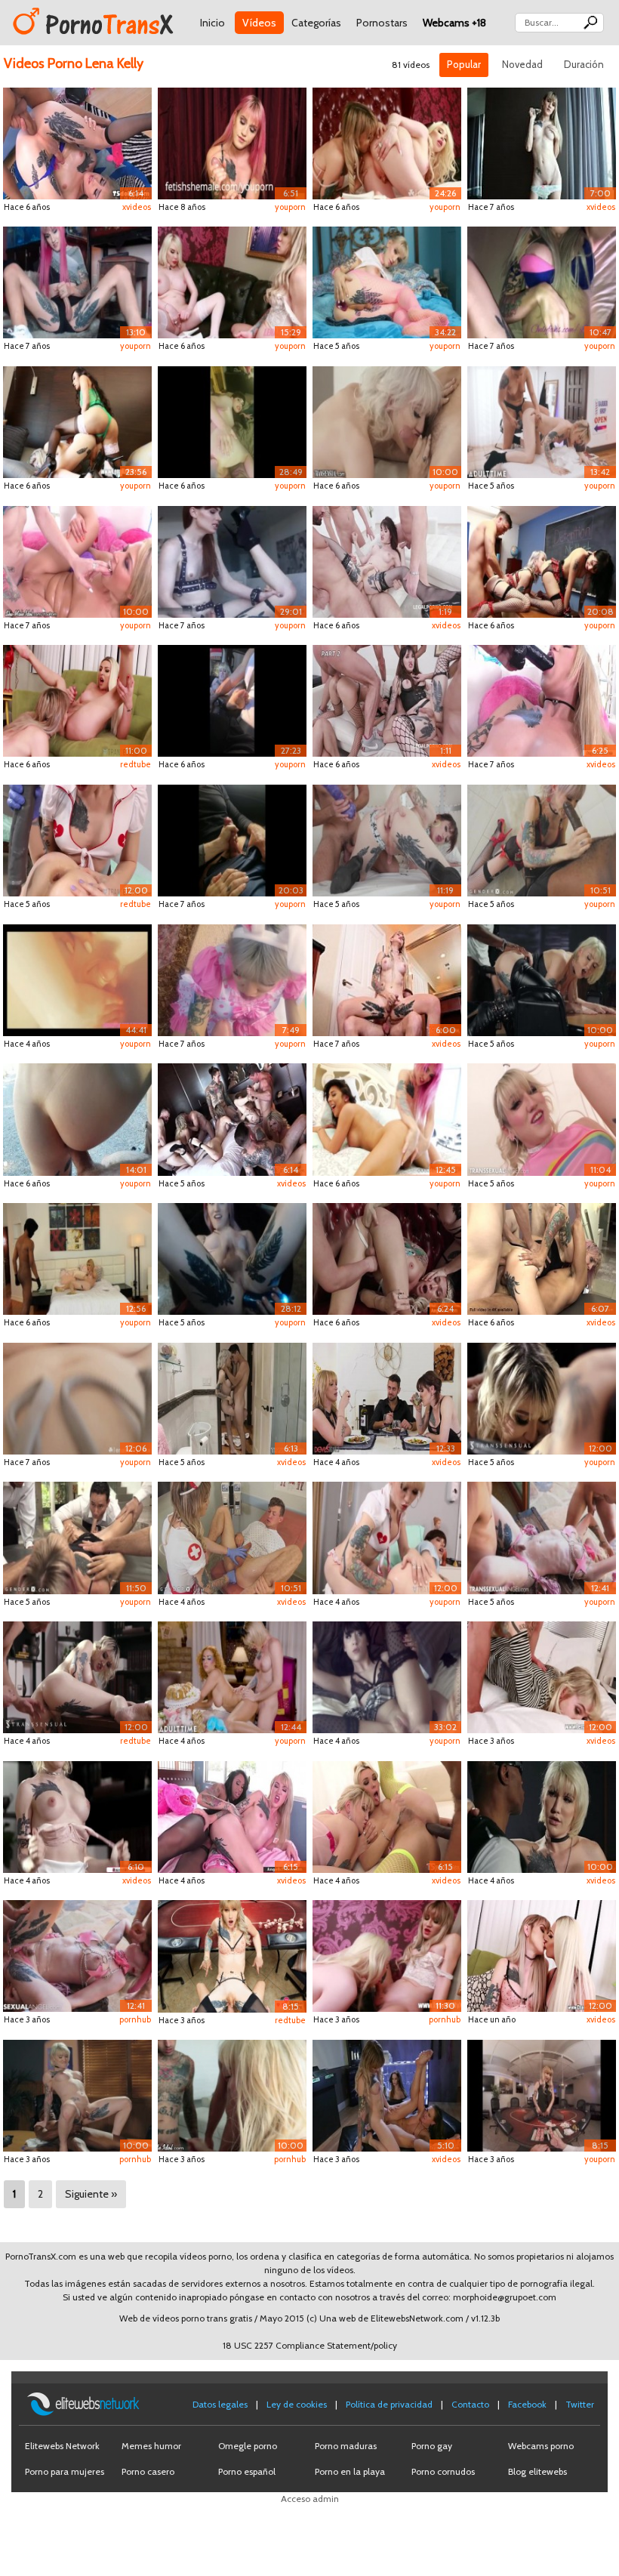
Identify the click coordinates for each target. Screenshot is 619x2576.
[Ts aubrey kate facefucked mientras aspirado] (387, 1258)
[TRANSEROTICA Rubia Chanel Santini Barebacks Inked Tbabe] (77, 700)
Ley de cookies (297, 2404)
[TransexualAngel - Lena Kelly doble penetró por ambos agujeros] (77, 1955)
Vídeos (259, 23)
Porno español (247, 2471)
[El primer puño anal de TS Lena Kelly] (387, 281)
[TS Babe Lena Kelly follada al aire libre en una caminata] (77, 1118)
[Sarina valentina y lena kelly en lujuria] (232, 281)
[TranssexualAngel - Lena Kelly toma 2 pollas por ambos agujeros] (542, 1536)
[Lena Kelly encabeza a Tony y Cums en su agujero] (77, 1398)
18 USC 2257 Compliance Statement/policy (310, 2345)
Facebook (527, 2404)
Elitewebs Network (62, 2446)
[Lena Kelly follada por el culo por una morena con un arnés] (542, 421)
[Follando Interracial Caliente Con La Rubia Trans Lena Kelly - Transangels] (542, 1816)
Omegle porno (248, 2446)
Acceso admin (310, 2499)
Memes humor (151, 2446)
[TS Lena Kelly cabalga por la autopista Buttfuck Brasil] (232, 839)
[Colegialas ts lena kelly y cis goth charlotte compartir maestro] (542, 561)
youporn (290, 207)
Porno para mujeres (65, 2471)
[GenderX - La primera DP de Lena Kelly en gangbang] (77, 1536)
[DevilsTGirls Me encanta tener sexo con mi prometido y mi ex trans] (387, 1398)
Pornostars (382, 23)
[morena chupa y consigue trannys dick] (387, 2095)
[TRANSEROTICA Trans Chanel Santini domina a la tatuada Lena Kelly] (542, 1955)
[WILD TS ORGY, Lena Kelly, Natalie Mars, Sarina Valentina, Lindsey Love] (232, 421)
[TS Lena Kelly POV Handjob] (232, 142)
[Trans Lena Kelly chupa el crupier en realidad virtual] (232, 1955)
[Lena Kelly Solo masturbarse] (542, 142)
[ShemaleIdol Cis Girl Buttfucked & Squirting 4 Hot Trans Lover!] (77, 561)
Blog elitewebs (537, 2471)
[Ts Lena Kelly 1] (77, 281)
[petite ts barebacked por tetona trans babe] (232, 1816)
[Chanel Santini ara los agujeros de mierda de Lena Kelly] (387, 1118)
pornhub (135, 2019)
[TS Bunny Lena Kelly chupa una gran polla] (232, 979)
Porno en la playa (350, 2471)
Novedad (522, 64)
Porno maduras (346, 2446)
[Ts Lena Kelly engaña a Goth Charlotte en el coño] (387, 1676)
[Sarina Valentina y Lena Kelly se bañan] (77, 979)
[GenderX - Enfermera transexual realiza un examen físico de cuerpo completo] (232, 1536)
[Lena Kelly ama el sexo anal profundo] (77, 142)
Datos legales (220, 2404)
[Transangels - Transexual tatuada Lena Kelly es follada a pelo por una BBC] (542, 979)
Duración (584, 64)
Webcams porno (541, 2446)
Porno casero (148, 2471)
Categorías (316, 23)
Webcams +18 (454, 23)
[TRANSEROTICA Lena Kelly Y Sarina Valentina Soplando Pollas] (387, 1955)
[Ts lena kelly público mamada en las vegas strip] (232, 700)
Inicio (212, 23)
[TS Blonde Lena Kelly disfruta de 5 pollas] (232, 2095)
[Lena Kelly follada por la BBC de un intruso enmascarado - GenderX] (77, 1258)
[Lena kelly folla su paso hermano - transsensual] (387, 421)
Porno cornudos (443, 2471)
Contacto (470, 2404)
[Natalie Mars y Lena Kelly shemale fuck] (232, 561)
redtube (136, 764)
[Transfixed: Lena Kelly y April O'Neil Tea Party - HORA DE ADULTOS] (232, 1676)
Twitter (580, 2404)
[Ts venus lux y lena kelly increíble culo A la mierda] (77, 421)
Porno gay (432, 2446)
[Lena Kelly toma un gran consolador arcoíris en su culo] (542, 1118)
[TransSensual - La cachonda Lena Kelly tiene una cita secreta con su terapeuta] (542, 1398)
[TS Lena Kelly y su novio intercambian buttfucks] (387, 979)
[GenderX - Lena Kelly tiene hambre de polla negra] (542, 839)
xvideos (137, 207)
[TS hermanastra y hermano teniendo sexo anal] (232, 1398)
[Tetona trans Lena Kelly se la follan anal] (77, 1816)
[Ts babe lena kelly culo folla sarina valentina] (387, 142)
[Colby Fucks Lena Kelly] (542, 281)
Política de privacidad (389, 2404)
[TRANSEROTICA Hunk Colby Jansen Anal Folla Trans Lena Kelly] (542, 1676)
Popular (464, 64)
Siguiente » (91, 2194)
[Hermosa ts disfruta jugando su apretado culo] (542, 700)
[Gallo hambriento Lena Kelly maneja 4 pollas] (542, 1258)
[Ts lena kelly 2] (232, 1258)
